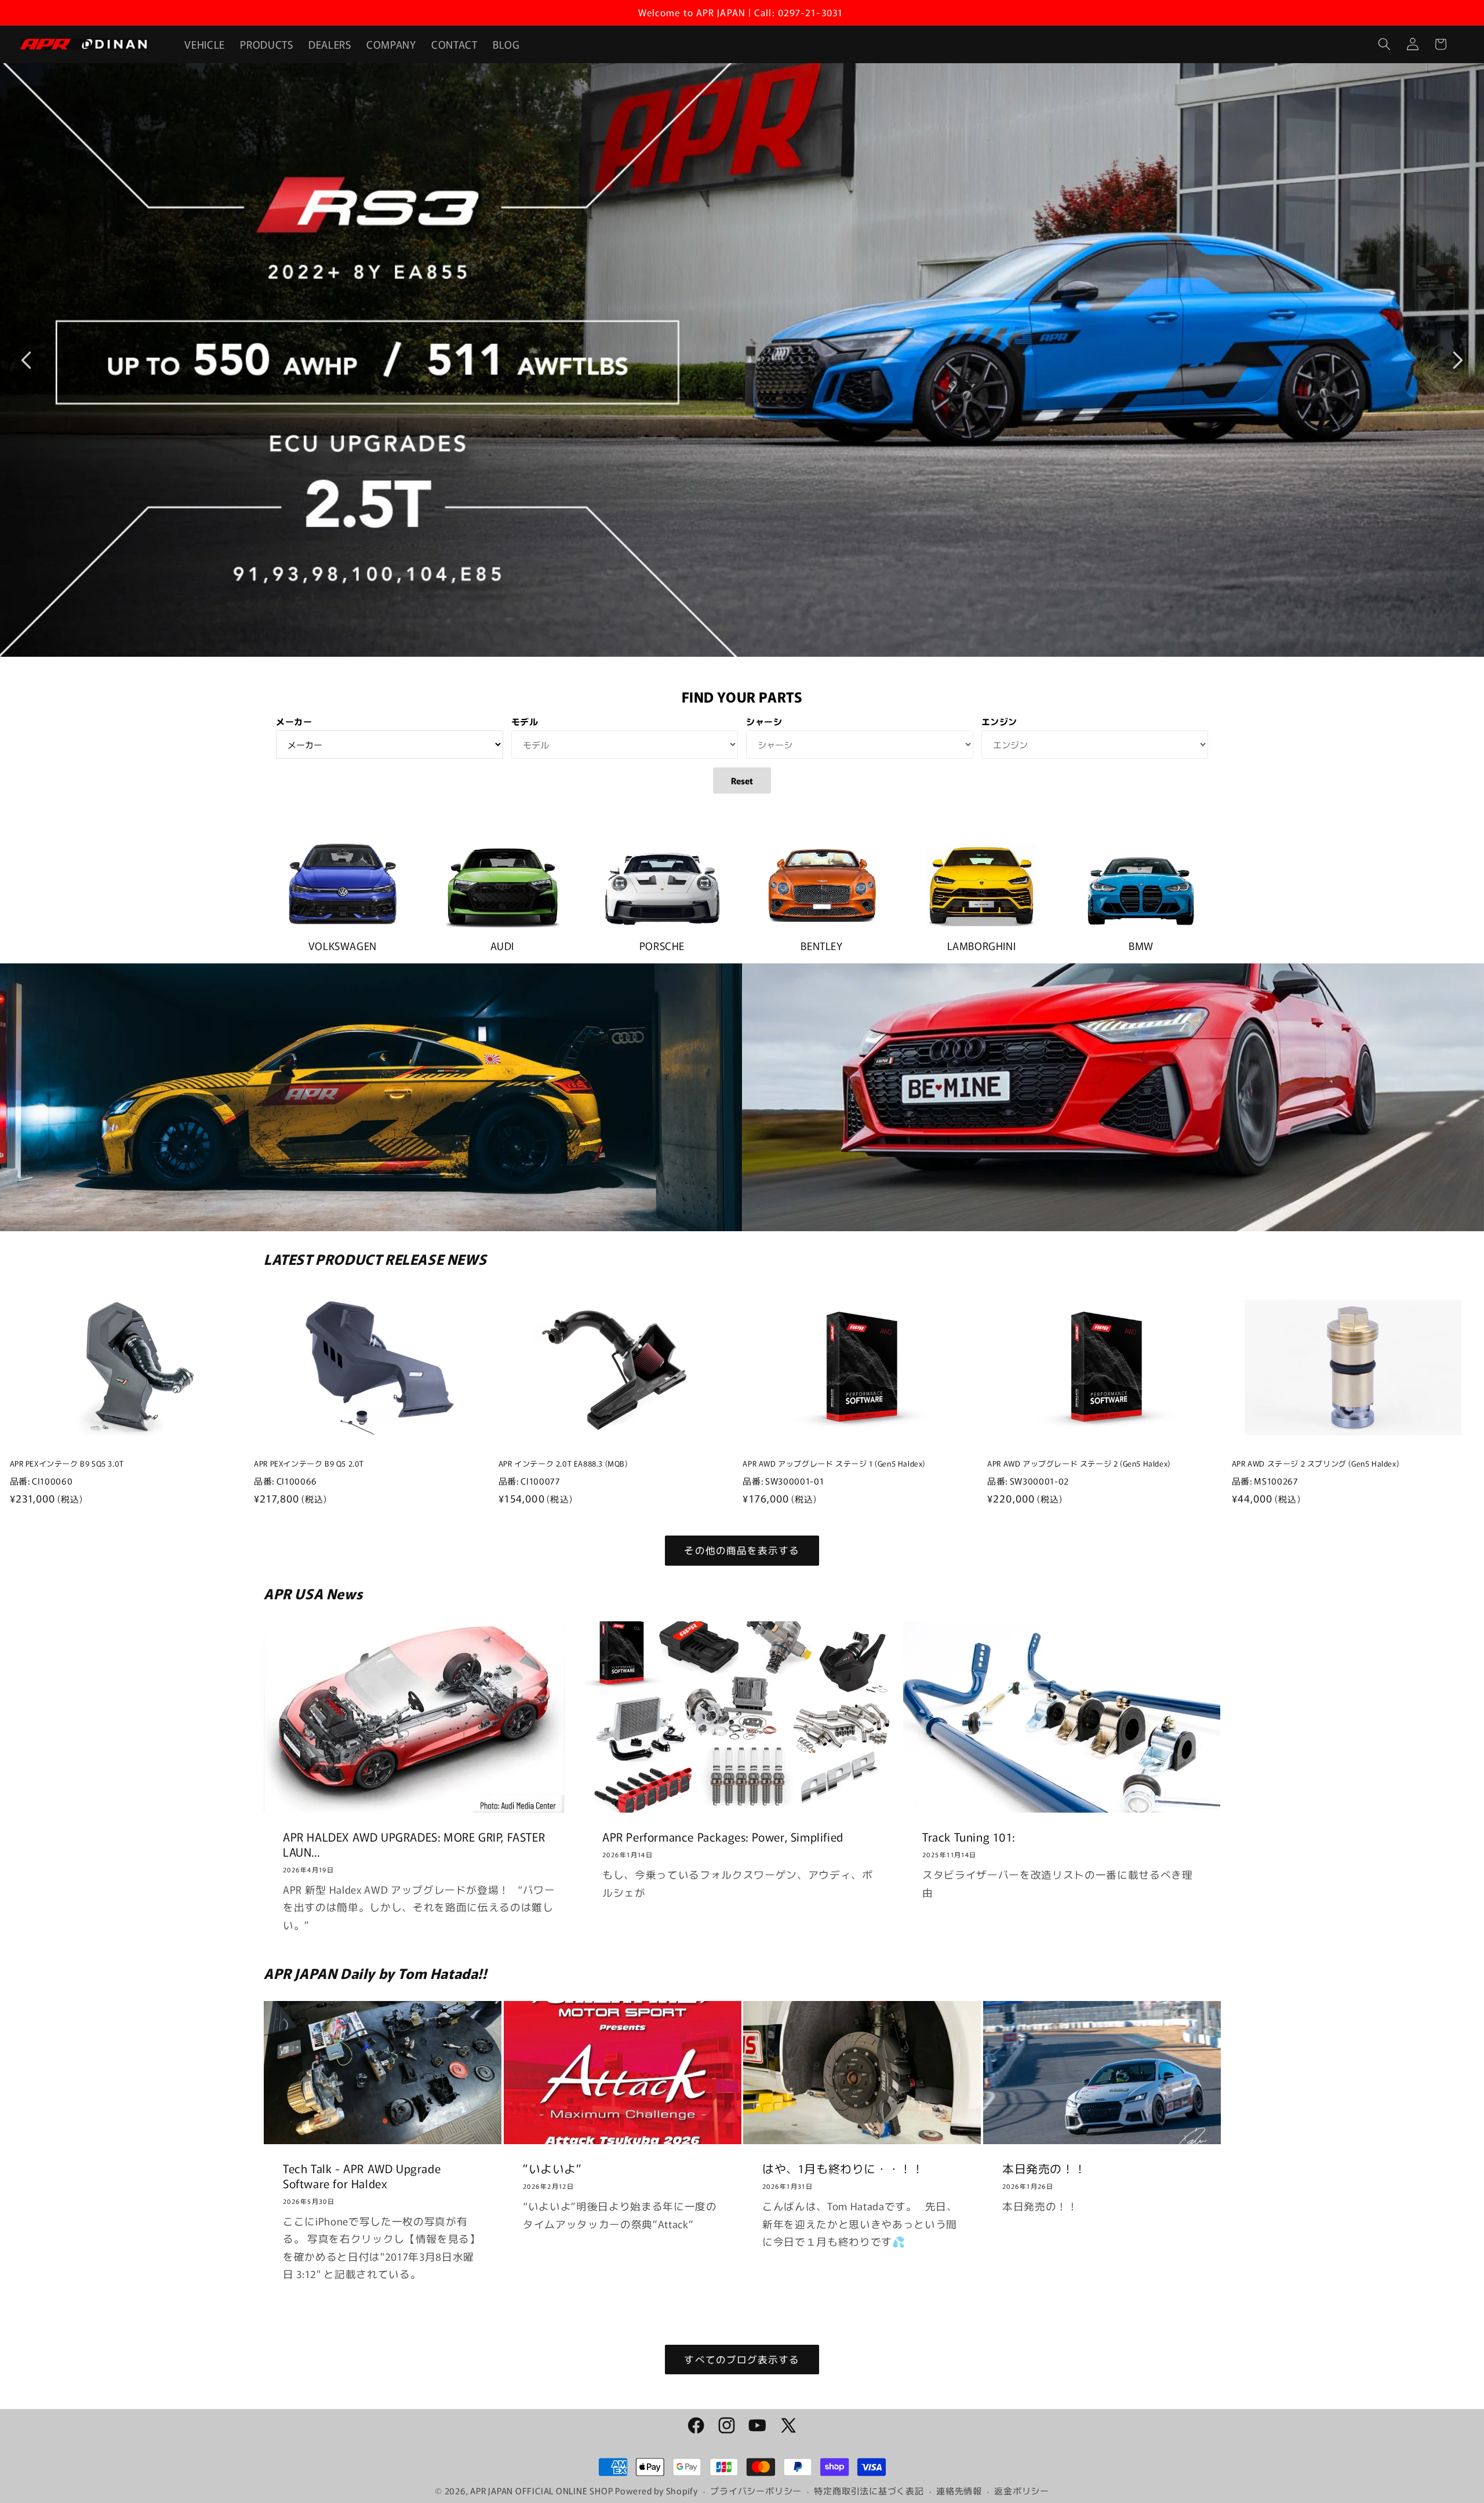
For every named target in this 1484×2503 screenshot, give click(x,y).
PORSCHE (662, 946)
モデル (525, 721)
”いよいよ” (552, 2169)
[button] (1384, 44)
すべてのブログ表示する (742, 2359)
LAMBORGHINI (982, 946)
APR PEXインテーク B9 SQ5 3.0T (67, 1464)
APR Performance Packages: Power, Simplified (723, 1837)
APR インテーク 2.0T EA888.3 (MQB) (563, 1464)
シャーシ (764, 721)
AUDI (502, 946)
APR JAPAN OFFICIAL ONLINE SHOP (541, 2491)
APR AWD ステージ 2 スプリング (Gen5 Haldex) (1315, 1464)
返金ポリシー (1022, 2491)
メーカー (294, 721)
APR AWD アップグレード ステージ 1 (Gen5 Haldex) (834, 1464)
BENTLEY (821, 946)
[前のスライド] (26, 360)
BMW (1141, 946)
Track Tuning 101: (968, 1837)
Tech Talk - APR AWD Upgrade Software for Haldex (362, 2176)
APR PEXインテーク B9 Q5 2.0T (309, 1464)
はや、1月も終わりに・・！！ (843, 2169)
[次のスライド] (1458, 360)
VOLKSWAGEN (343, 946)
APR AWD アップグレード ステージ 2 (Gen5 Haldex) (1079, 1464)
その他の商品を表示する (742, 1550)
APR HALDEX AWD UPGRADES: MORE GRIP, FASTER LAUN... (414, 1844)
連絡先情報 (959, 2491)
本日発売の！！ (1044, 2169)
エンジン (1000, 721)
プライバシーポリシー (756, 2491)
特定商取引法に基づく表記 (869, 2491)
